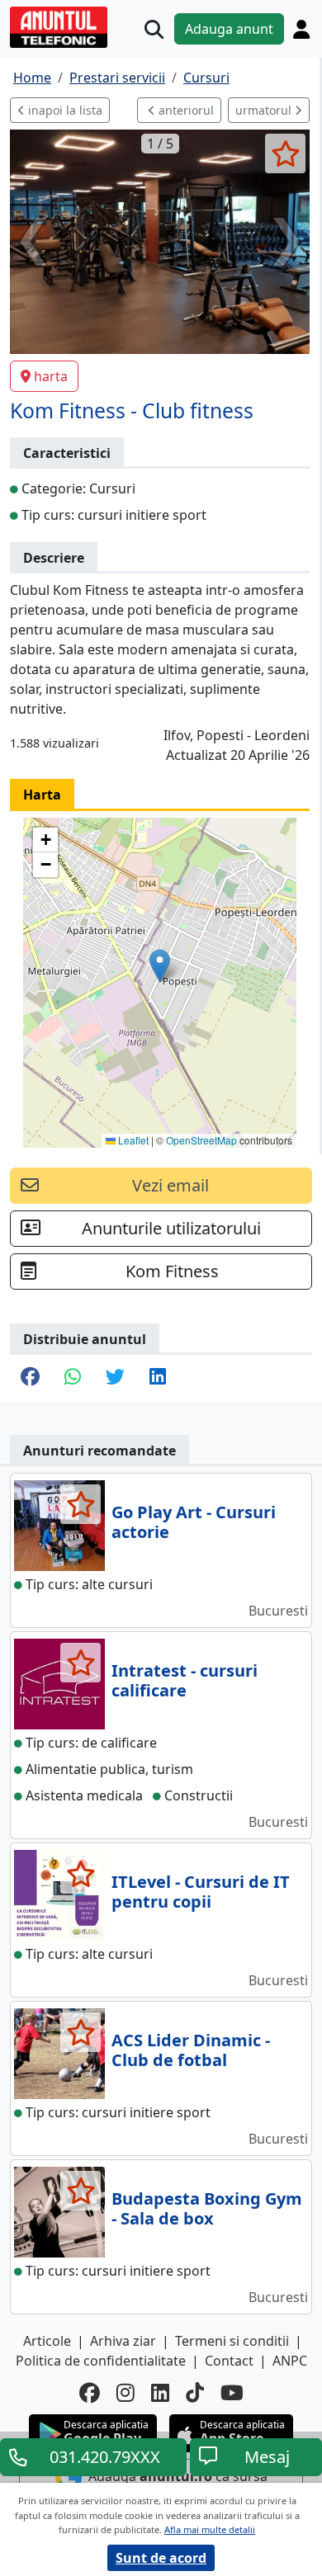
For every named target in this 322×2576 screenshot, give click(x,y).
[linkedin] (160, 2392)
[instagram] (125, 2392)
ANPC (290, 2361)
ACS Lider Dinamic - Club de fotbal (191, 2050)
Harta (42, 795)
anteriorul (185, 110)
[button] (160, 966)
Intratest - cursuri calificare (185, 1680)
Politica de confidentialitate (101, 2361)
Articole (47, 2341)
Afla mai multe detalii (210, 2529)
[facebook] (90, 2392)
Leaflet (132, 1140)
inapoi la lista (64, 110)
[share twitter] (115, 1378)
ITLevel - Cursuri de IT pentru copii (201, 1892)
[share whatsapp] (73, 1378)
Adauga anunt (229, 29)
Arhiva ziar (123, 2341)
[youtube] (232, 2392)
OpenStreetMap (201, 1140)
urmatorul (265, 110)
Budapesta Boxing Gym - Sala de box (207, 2208)
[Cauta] (154, 29)
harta (51, 376)
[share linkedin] (158, 1378)
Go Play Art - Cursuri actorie (194, 1522)
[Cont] (301, 29)
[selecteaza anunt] (285, 153)
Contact (229, 2361)
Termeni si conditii (232, 2341)
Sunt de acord (161, 2558)
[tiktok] (195, 2392)
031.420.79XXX (105, 2457)
